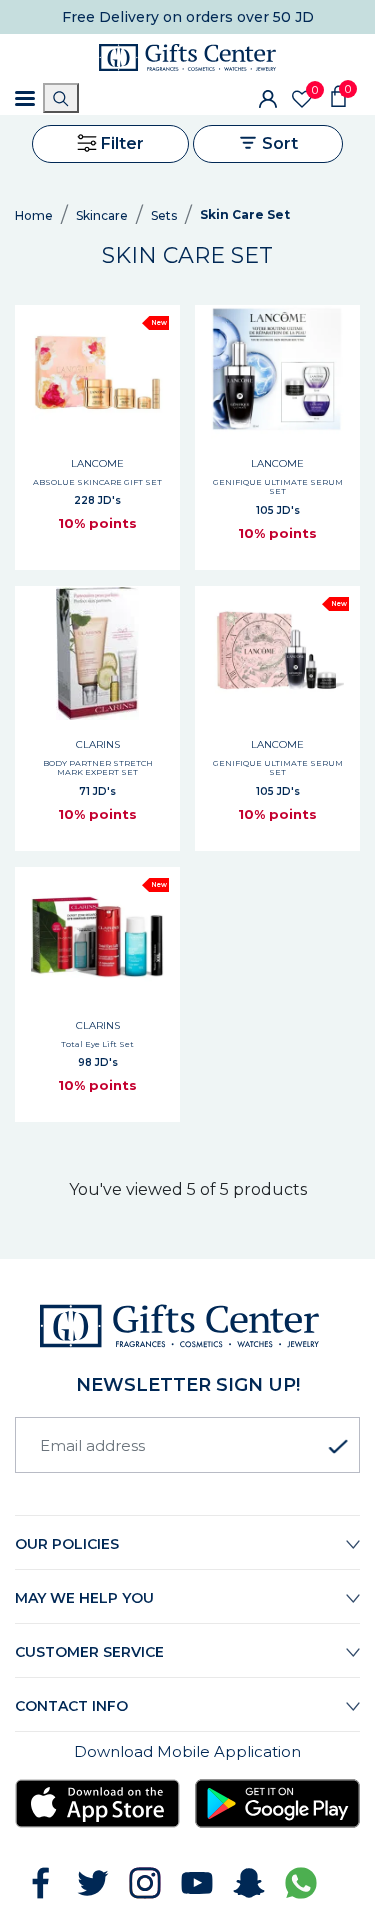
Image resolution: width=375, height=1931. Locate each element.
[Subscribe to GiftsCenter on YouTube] (197, 1883)
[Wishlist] (302, 99)
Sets (164, 215)
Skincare (102, 215)
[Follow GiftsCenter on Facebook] (41, 1883)
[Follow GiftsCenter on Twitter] (93, 1883)
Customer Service (89, 1652)
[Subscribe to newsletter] (338, 1447)
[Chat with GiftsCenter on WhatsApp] (301, 1883)
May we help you (84, 1598)
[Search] (61, 98)
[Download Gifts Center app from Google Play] (277, 1803)
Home (34, 215)
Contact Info (71, 1706)
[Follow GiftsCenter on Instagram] (145, 1883)
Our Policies (67, 1544)
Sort (278, 143)
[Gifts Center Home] (187, 57)
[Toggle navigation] (25, 98)
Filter (120, 143)
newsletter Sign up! (188, 1385)
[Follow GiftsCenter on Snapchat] (249, 1883)
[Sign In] (268, 98)
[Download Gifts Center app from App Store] (97, 1803)
